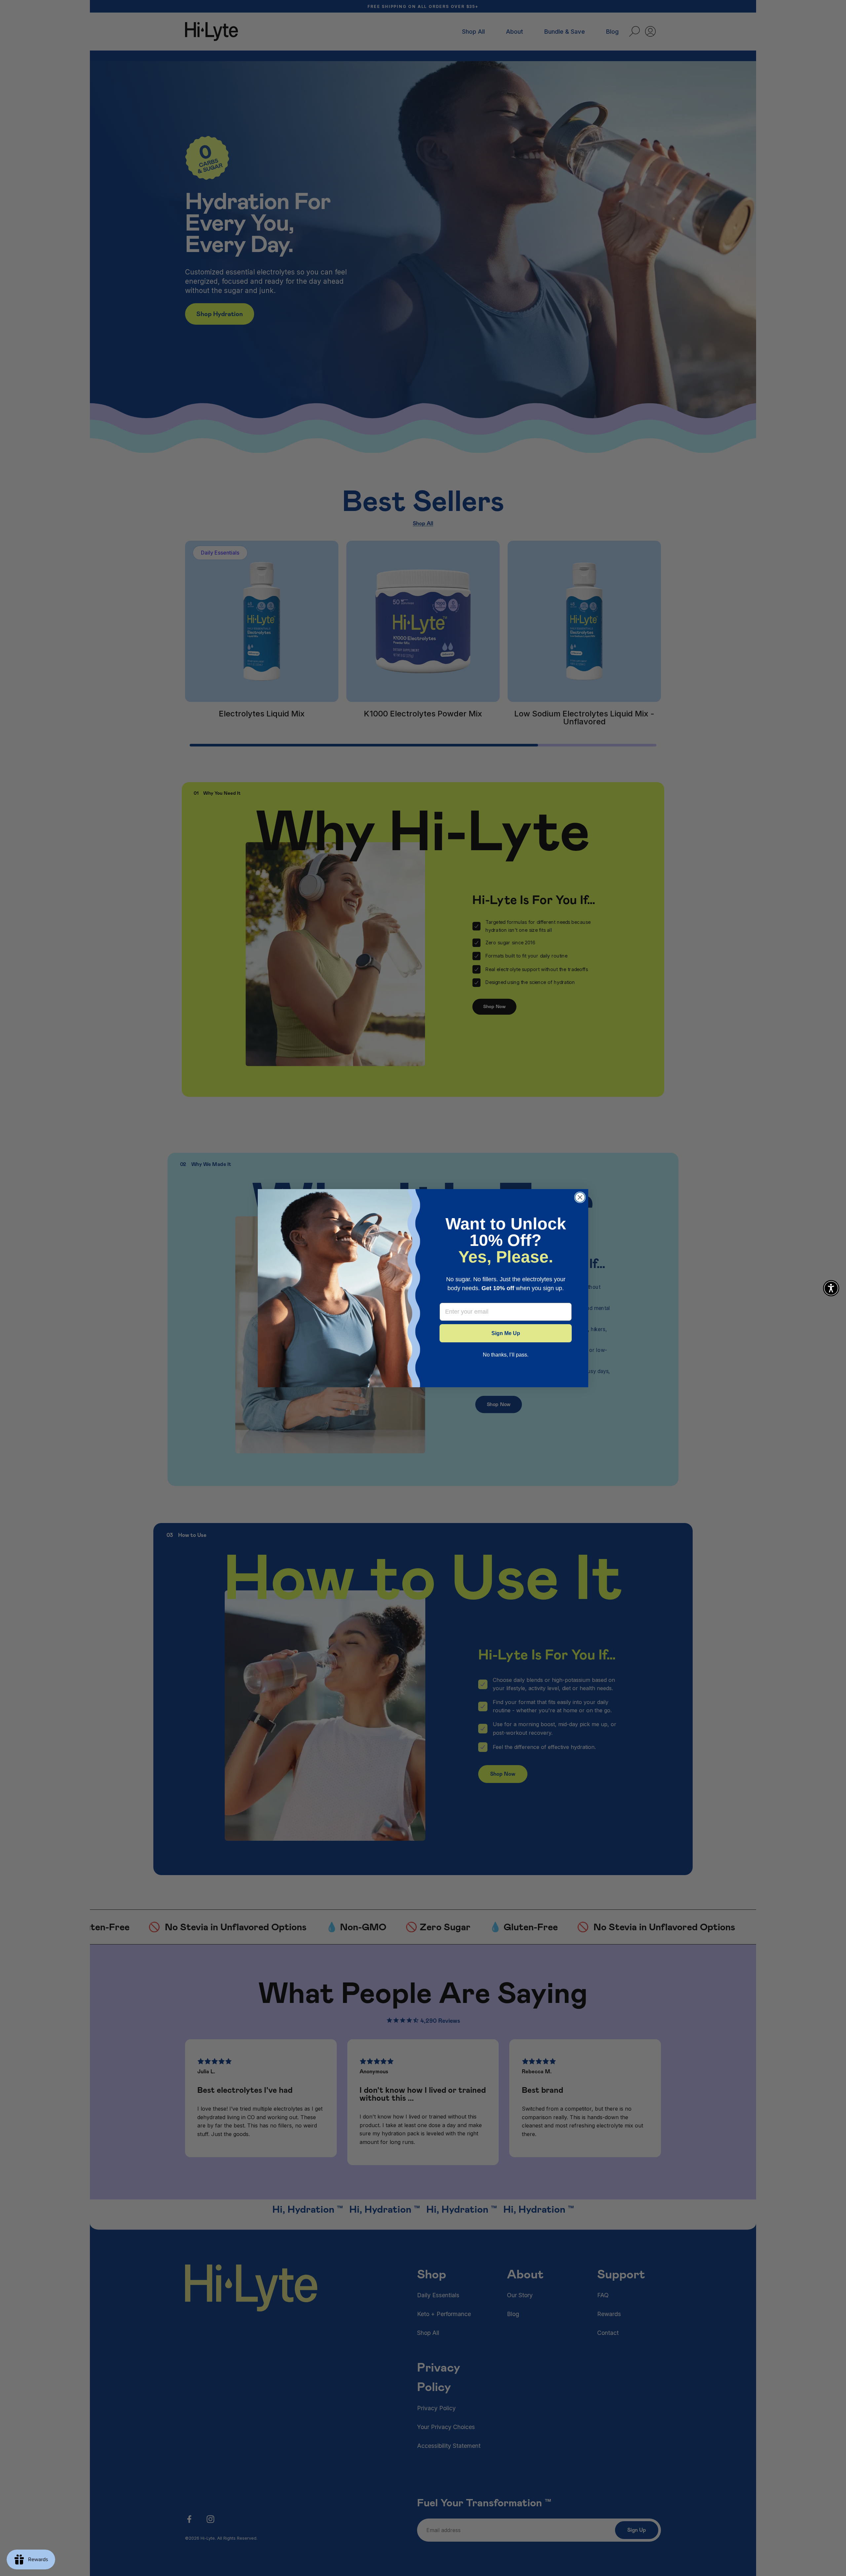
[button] (831, 1288)
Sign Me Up (506, 1333)
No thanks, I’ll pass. (506, 1355)
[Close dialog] (580, 1197)
